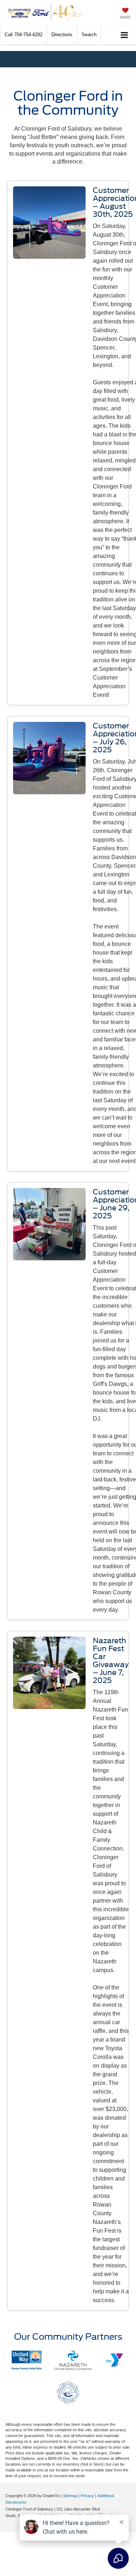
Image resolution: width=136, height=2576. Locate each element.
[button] (24, 35)
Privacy (87, 2496)
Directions (62, 35)
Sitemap (70, 2496)
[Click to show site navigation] (125, 35)
